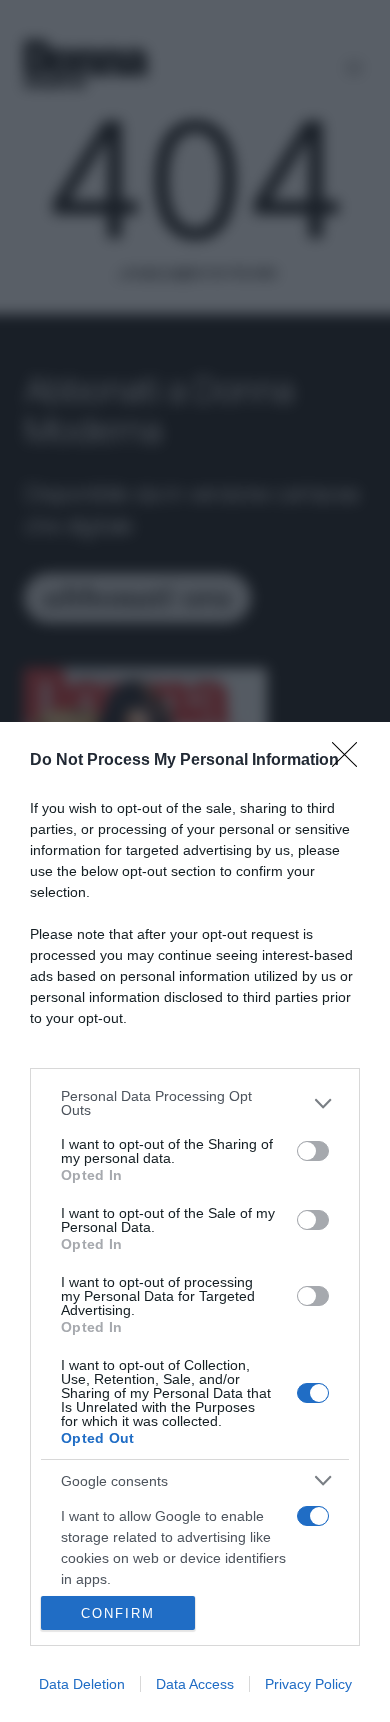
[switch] (313, 1151)
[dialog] (195, 1222)
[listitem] (195, 1103)
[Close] (351, 761)
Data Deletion (82, 1684)
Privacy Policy (308, 1684)
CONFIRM (118, 1613)
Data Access (195, 1684)
